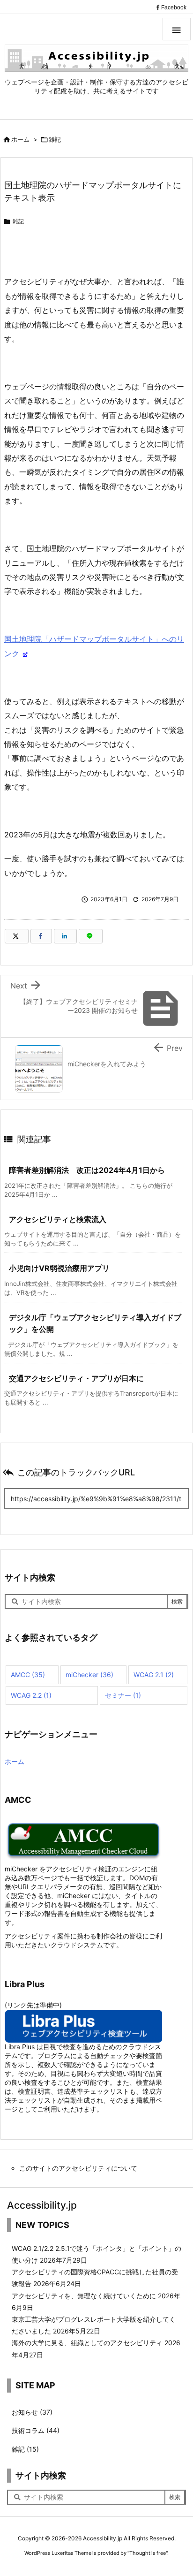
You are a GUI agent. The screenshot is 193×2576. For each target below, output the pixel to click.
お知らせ (32, 2412)
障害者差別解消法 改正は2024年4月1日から (87, 1170)
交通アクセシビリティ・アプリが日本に (76, 1378)
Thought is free (148, 2553)
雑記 (55, 139)
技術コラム (36, 2430)
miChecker (89, 1675)
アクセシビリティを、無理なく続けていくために (84, 2296)
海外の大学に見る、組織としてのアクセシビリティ (87, 2343)
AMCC (28, 1675)
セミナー (123, 1695)
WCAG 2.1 (154, 1675)
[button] (177, 29)
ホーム (20, 139)
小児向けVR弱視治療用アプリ (59, 1268)
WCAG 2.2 (31, 1695)
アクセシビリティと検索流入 (58, 1219)
